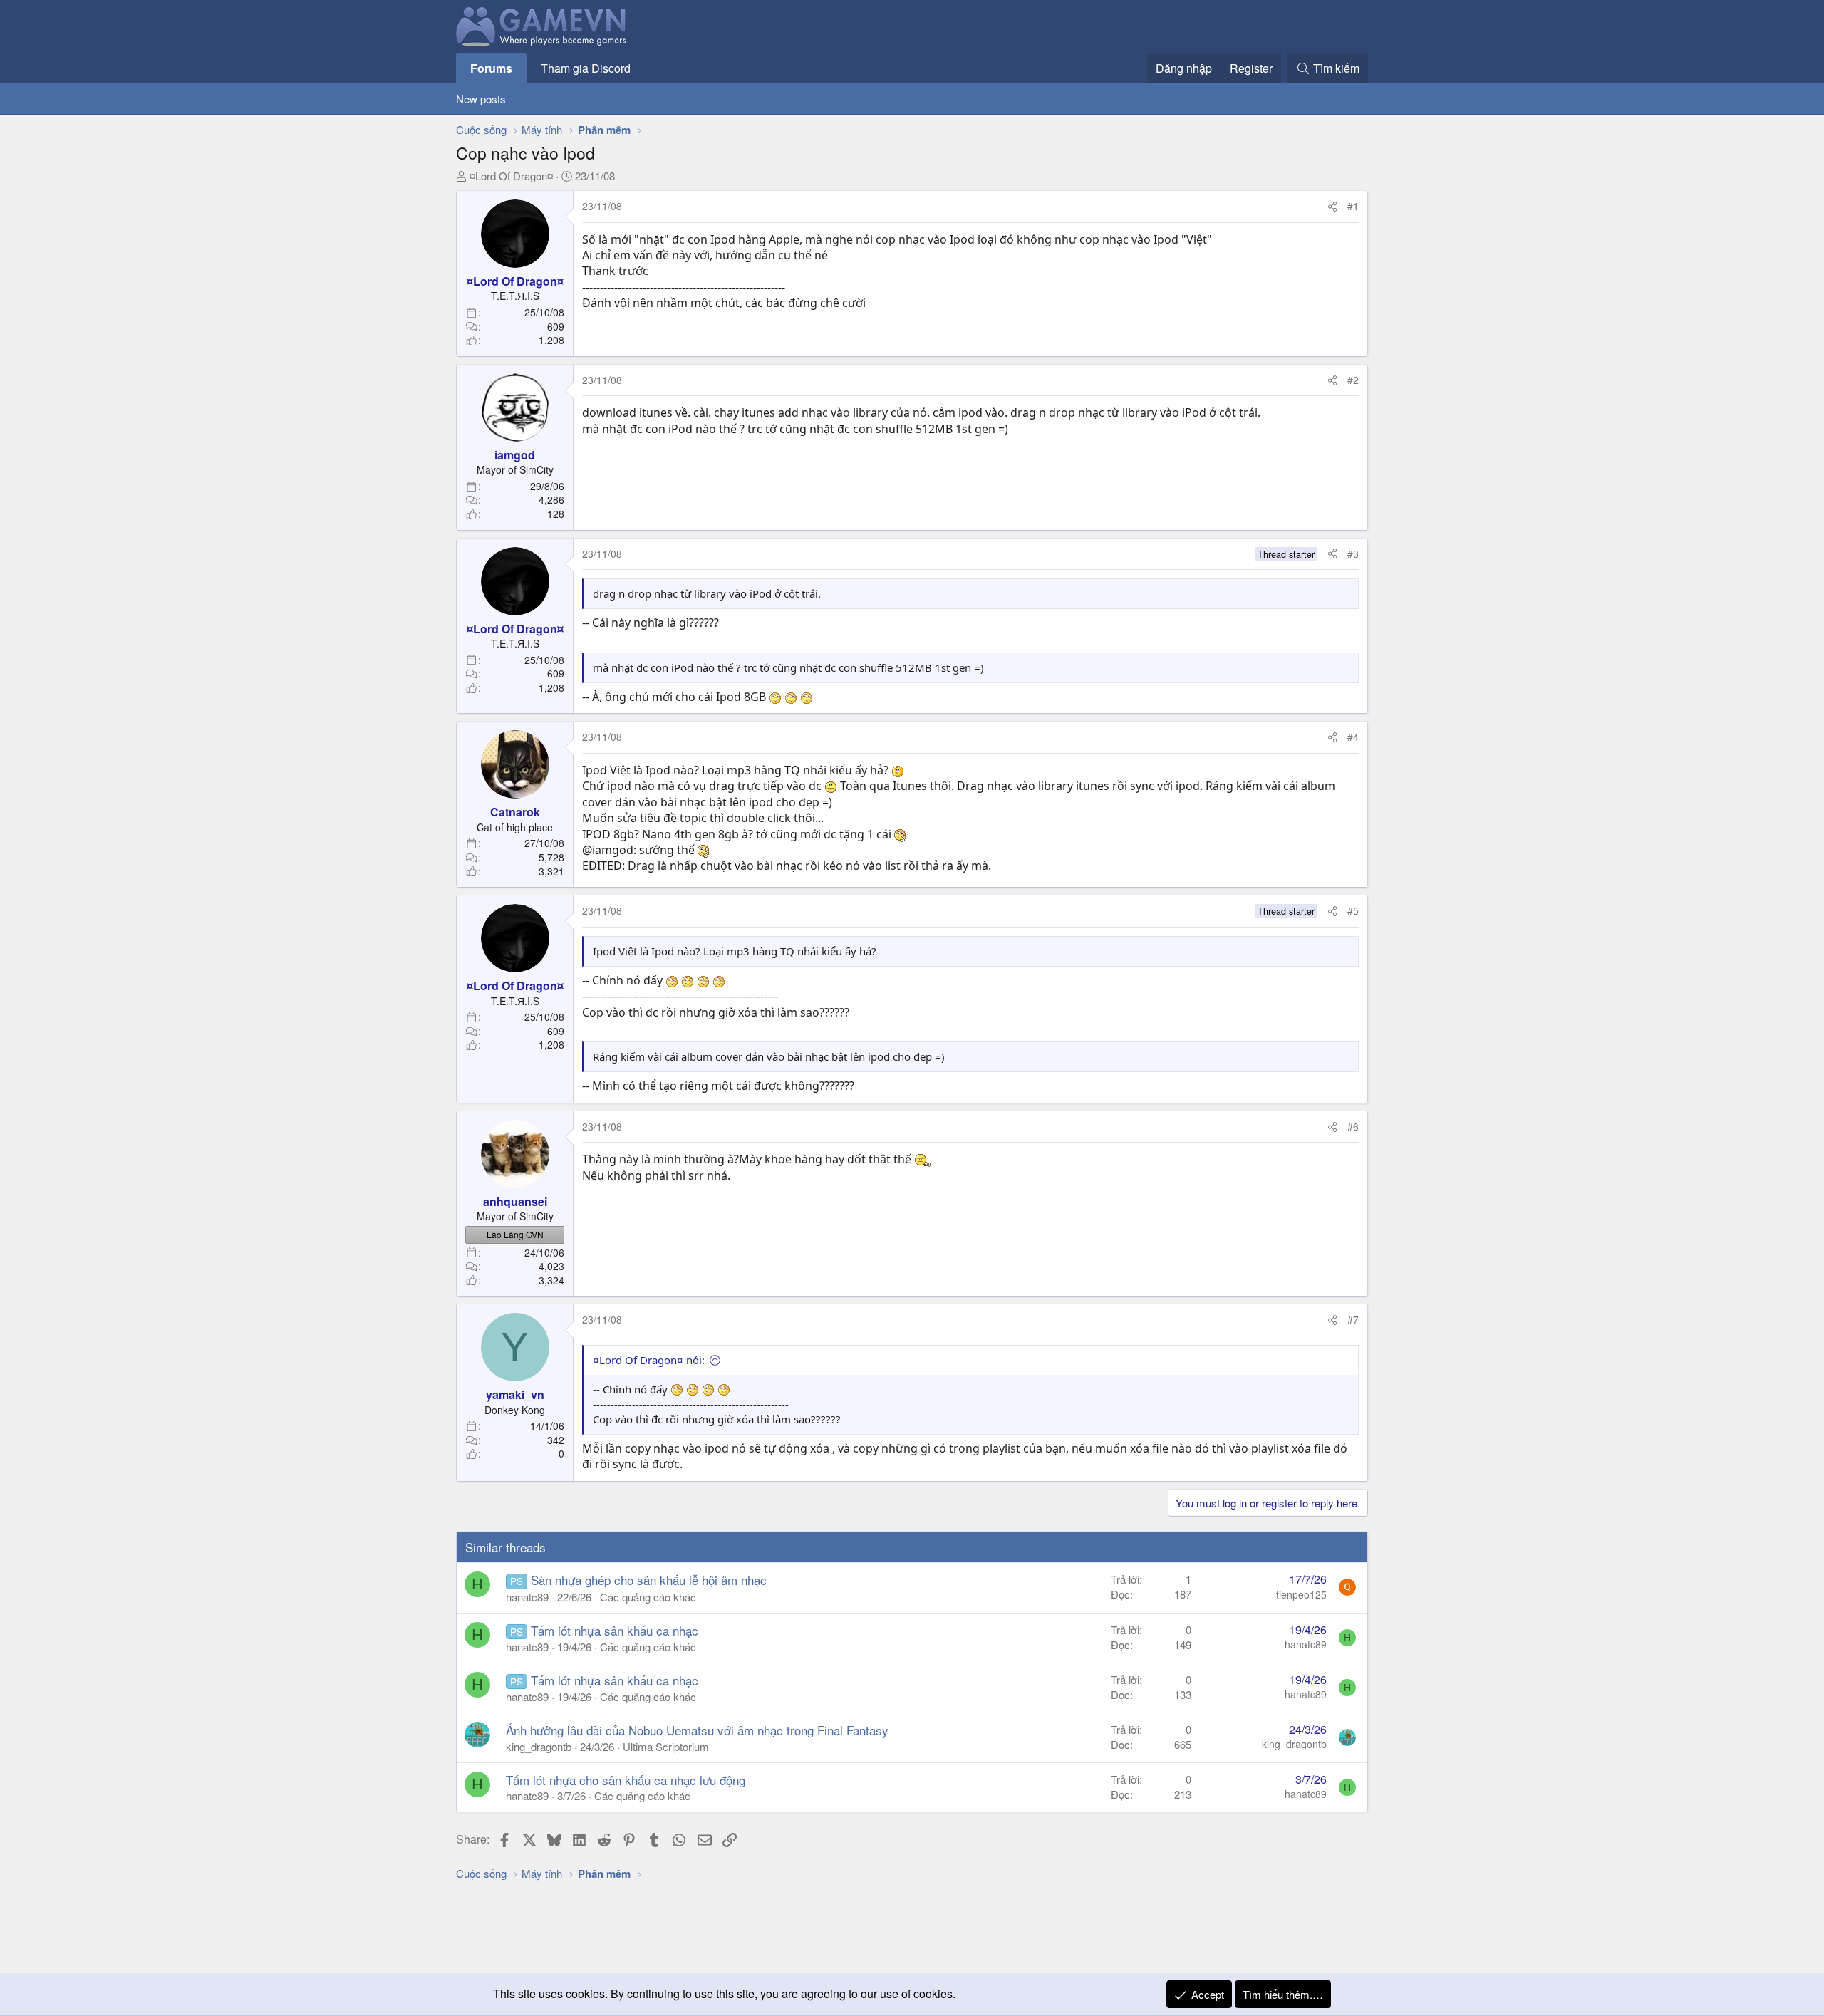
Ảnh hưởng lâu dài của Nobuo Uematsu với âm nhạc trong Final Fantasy (697, 1730)
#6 (1353, 1126)
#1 (1353, 206)
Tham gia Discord (586, 68)
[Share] (1332, 207)
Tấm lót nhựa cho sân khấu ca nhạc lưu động (626, 1780)
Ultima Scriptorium (666, 1746)
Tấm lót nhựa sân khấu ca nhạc (615, 1630)
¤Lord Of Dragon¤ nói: (649, 1360)
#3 (1353, 554)
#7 (1353, 1319)
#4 (1353, 737)
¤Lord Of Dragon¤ (511, 176)
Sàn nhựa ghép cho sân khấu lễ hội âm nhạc (649, 1580)
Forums (491, 68)
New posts (481, 99)
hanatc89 (527, 1597)
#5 (1353, 910)
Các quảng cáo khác (648, 1597)
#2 (1353, 380)
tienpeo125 (1301, 1594)
